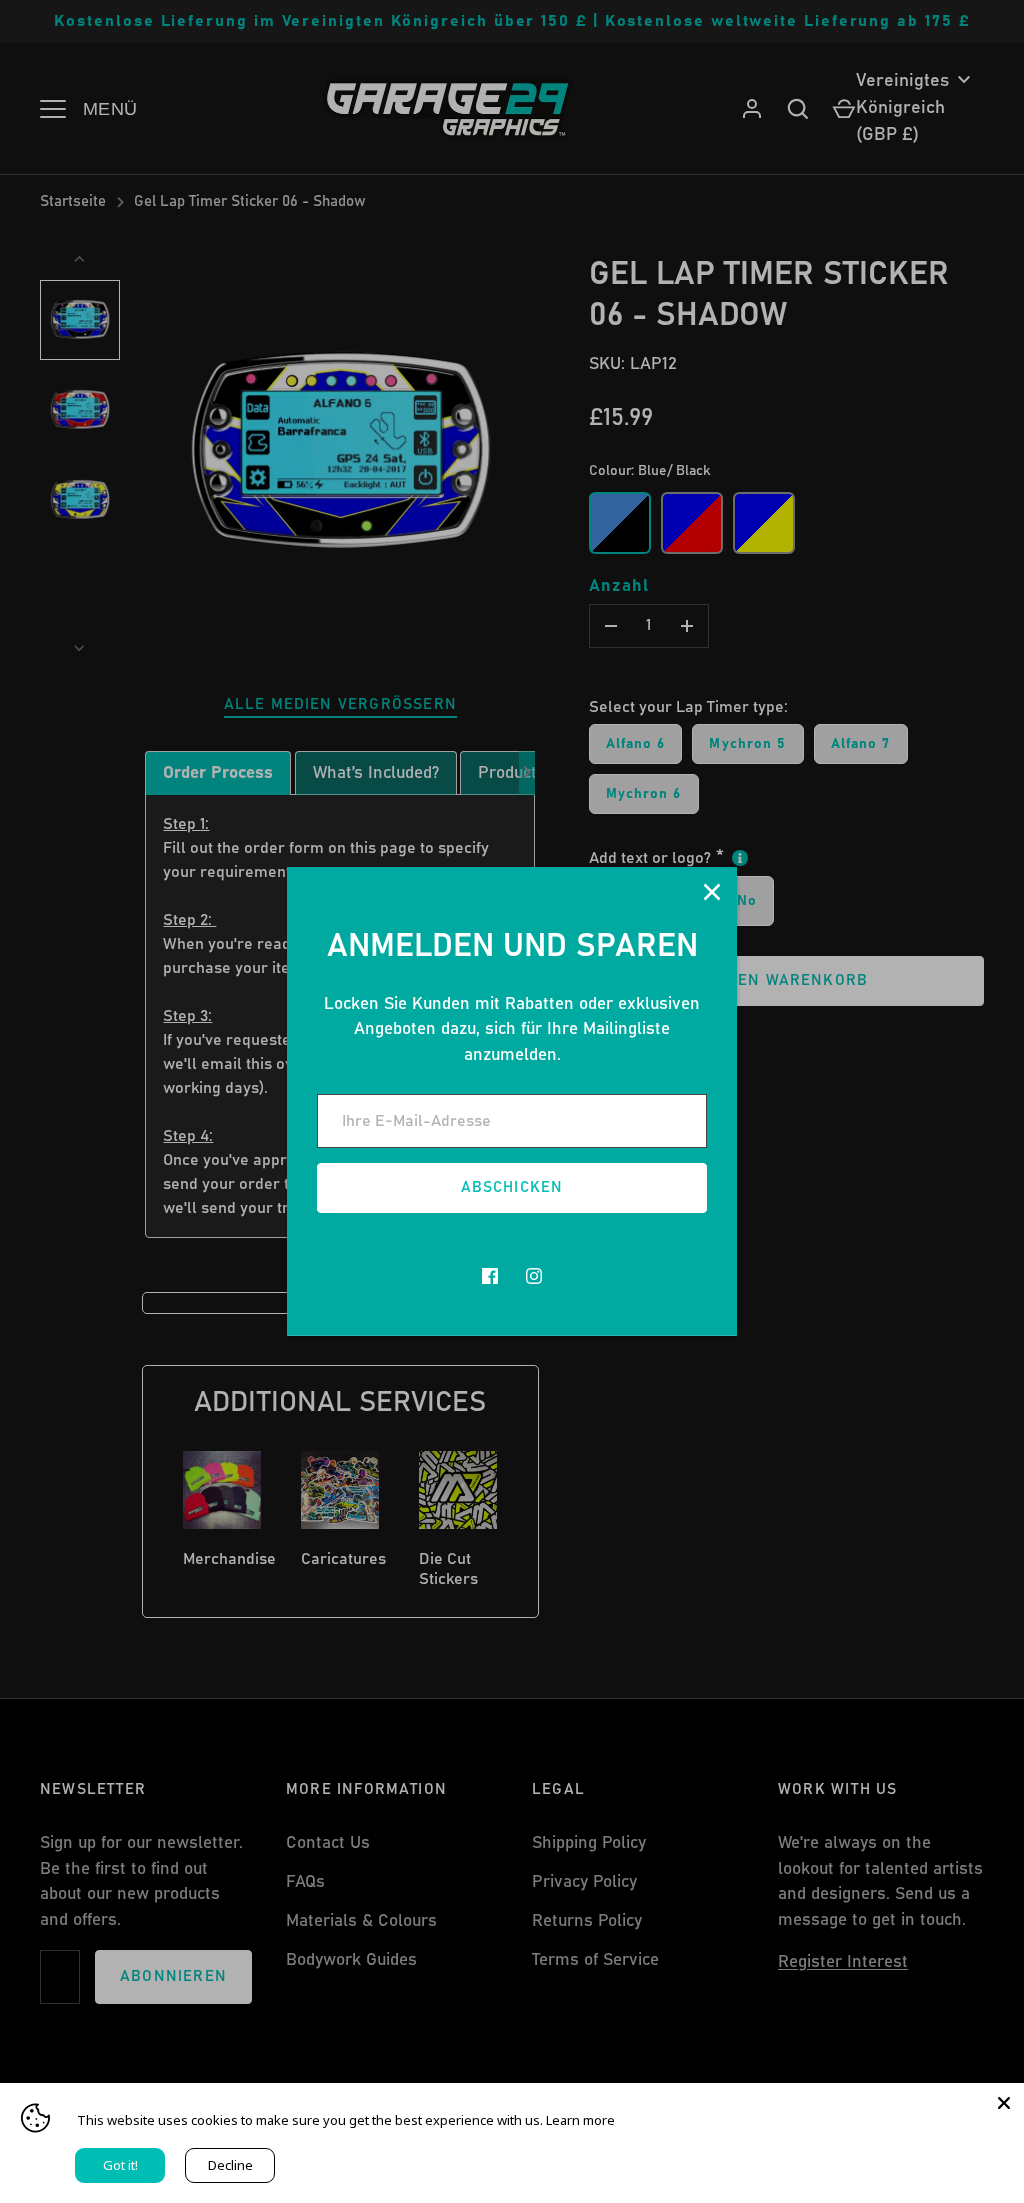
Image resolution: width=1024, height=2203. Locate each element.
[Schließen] (712, 892)
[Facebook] (490, 1276)
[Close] (1004, 2103)
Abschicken (512, 1187)
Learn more (580, 2120)
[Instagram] (534, 1276)
